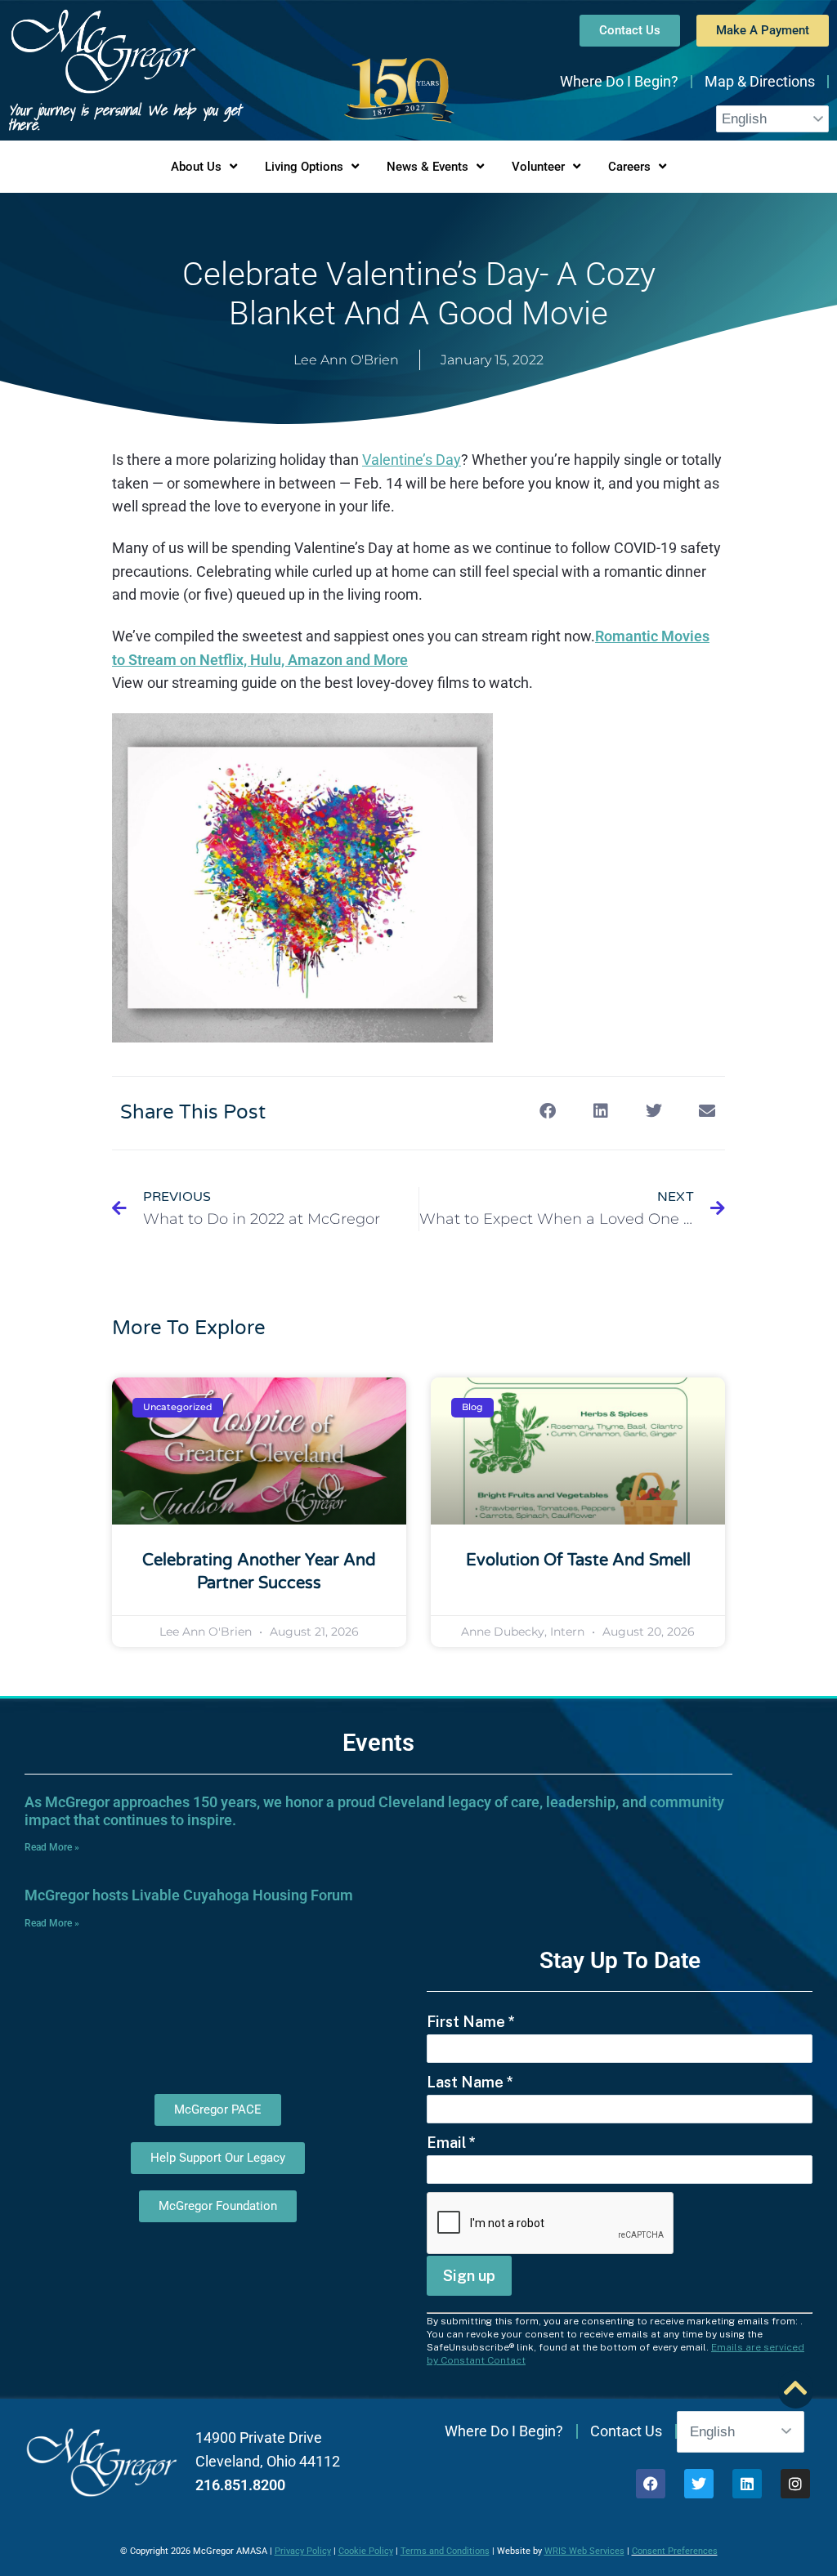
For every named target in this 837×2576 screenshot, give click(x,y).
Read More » (52, 1847)
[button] (547, 1112)
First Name (471, 2022)
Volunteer (538, 167)
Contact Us (626, 2431)
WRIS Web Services (584, 2551)
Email (451, 2143)
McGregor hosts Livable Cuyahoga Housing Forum (189, 1895)
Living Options (304, 167)
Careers (629, 167)
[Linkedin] (747, 2484)
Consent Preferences (675, 2551)
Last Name (470, 2082)
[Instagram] (795, 2484)
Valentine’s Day (412, 460)
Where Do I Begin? (619, 81)
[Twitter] (699, 2484)
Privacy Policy (303, 2551)
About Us (196, 167)
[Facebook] (651, 2484)
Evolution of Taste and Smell (578, 1560)
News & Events (427, 167)
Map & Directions (760, 81)
